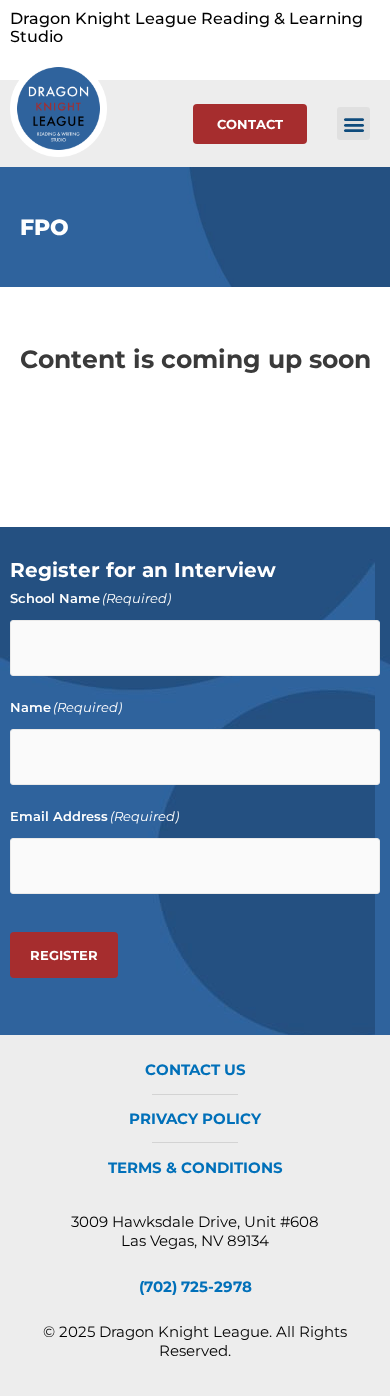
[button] (353, 123)
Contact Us (195, 1069)
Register (64, 955)
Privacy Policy (195, 1118)
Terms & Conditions (195, 1167)
